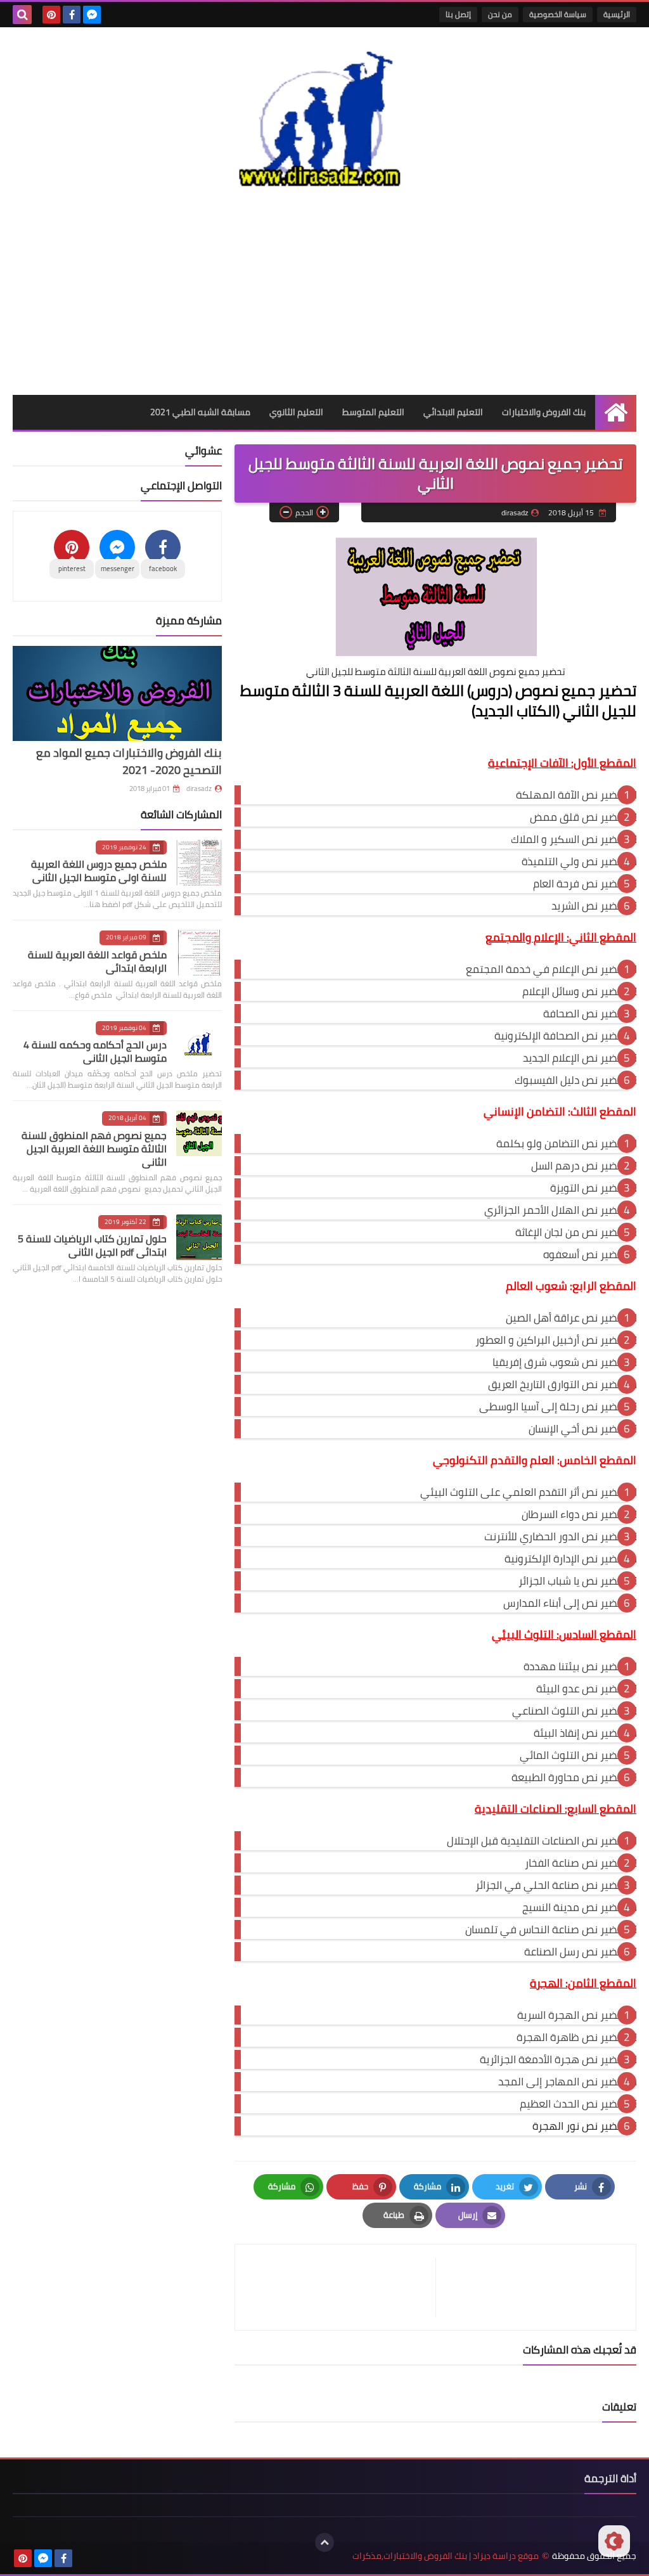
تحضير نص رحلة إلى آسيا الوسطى (553, 1407)
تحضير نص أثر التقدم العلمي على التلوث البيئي (524, 1492)
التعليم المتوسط (373, 412)
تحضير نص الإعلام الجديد (575, 1058)
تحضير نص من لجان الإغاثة (571, 1232)
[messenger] (92, 15)
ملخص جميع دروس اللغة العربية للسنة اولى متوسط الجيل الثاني (99, 871)
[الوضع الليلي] (614, 2541)
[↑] (324, 2542)
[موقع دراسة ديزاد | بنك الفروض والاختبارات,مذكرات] (324, 116)
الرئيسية (617, 14)
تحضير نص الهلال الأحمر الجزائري (556, 1210)
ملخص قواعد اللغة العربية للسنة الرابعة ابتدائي (97, 961)
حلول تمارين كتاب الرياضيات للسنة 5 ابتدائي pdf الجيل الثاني (92, 1245)
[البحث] (22, 15)
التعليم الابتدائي (453, 412)
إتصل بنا (458, 14)
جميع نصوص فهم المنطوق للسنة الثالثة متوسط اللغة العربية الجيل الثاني (94, 1149)
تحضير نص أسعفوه (585, 1254)
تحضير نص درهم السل (579, 1166)
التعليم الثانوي (296, 412)
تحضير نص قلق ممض (578, 817)
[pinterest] (51, 15)
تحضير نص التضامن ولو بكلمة (562, 1143)
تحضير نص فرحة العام (580, 884)
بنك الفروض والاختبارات (544, 412)
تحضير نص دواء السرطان (574, 1514)
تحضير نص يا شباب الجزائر (573, 1581)
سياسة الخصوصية (558, 14)
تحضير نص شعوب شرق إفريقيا (560, 1362)
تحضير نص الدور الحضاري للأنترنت (556, 1536)
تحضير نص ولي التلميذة (574, 861)
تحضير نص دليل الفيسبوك (571, 1080)
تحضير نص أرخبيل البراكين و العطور (551, 1340)
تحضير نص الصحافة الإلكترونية (561, 1036)
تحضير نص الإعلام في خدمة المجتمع (546, 969)
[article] (342, 2287)
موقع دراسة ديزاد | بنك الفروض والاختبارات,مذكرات (446, 2556)
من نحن (500, 14)
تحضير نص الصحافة (585, 1014)
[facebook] (72, 15)
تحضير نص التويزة (588, 1188)
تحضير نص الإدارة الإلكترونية (566, 1559)
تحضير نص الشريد (589, 906)
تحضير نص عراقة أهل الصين (566, 1318)
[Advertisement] (324, 293)
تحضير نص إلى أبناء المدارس (565, 1603)
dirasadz (199, 789)
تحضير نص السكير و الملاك (569, 839)
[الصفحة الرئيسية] (616, 412)
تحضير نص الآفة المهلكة (571, 795)
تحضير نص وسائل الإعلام (575, 991)
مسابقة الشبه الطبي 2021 (200, 412)
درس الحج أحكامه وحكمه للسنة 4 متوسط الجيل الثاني (95, 1051)
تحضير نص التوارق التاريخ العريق (557, 1384)
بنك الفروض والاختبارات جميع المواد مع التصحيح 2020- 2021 (129, 761)
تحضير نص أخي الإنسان (578, 1429)
